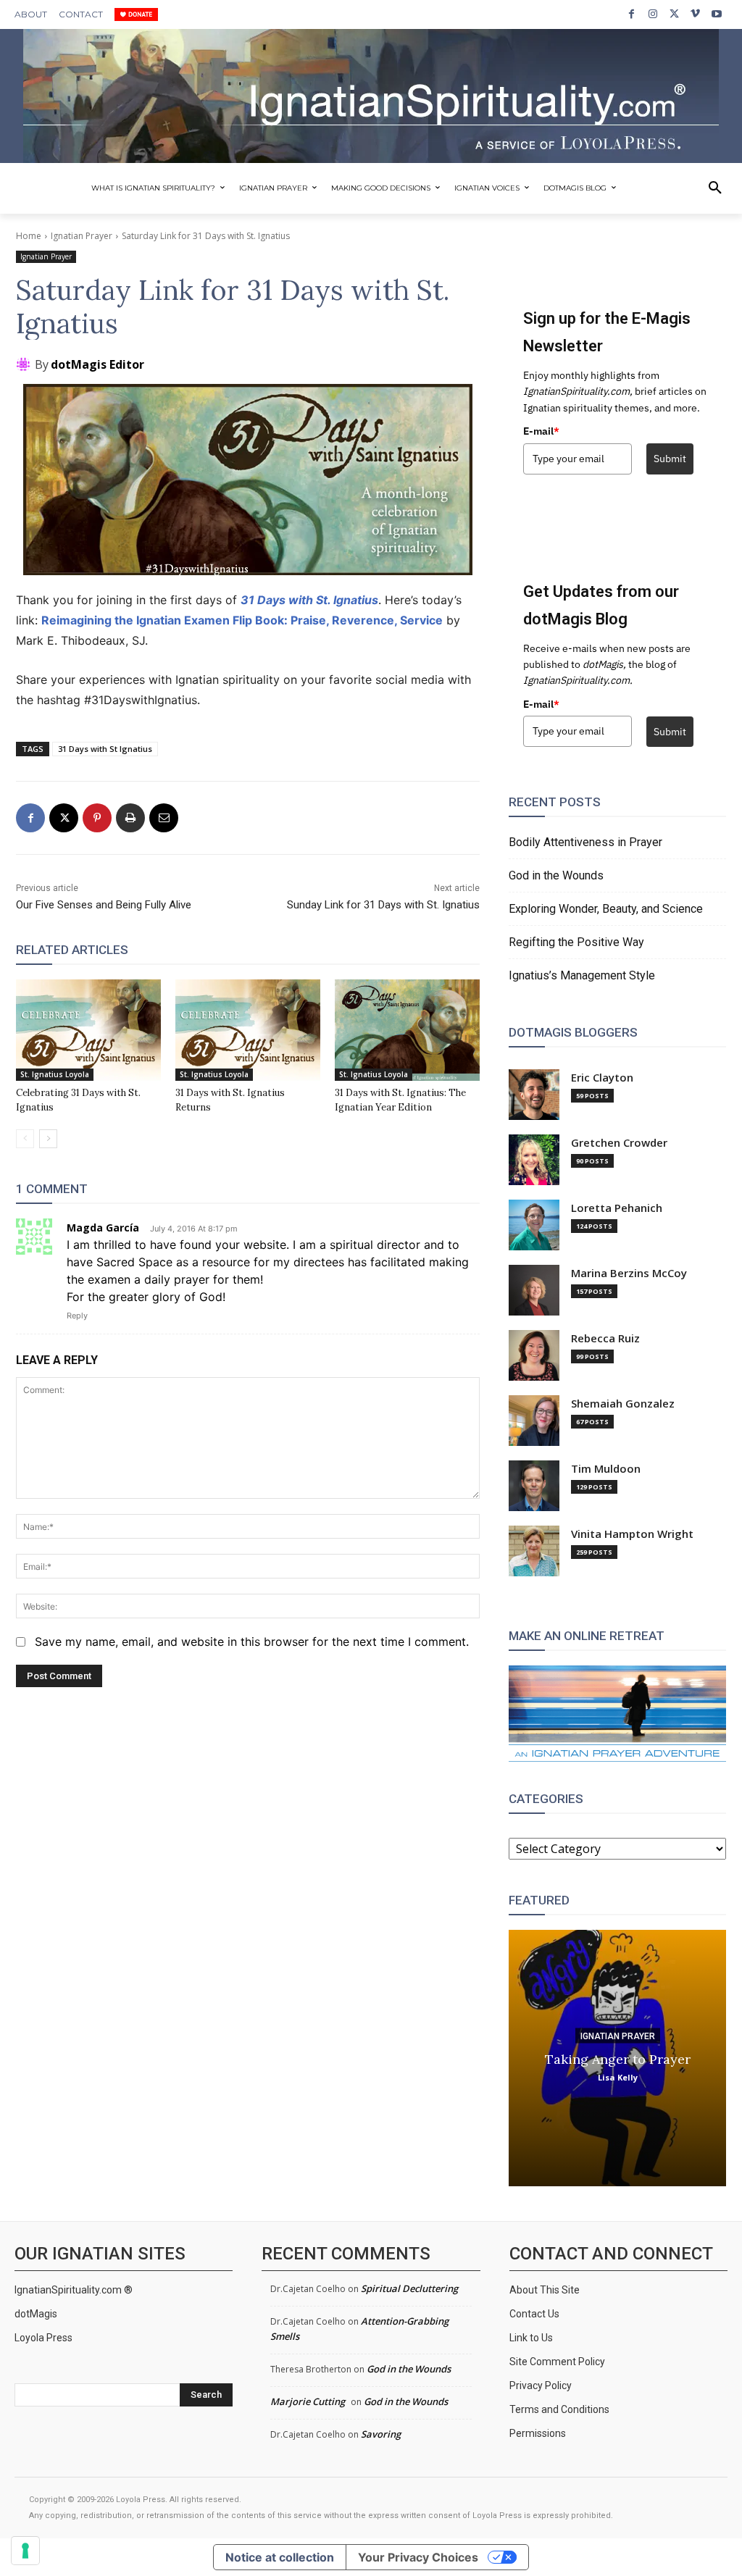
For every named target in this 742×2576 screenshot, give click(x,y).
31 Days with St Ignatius (105, 749)
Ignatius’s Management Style (582, 975)
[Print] (130, 818)
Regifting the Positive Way (576, 942)
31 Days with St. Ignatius (309, 600)
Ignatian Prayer (82, 236)
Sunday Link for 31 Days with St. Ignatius (383, 905)
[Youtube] (717, 14)
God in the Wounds (556, 875)
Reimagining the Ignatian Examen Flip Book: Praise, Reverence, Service (242, 620)
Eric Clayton (602, 1078)
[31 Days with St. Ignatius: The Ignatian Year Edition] (407, 1030)
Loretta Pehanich (617, 1208)
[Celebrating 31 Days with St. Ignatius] (88, 1030)
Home (29, 236)
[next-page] (48, 1139)
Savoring (381, 2434)
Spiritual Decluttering (409, 2288)
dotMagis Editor (97, 364)
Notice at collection (280, 2557)
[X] (674, 14)
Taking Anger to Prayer (618, 2059)
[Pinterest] (97, 818)
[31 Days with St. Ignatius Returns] (248, 1030)
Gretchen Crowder (619, 1143)
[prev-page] (25, 1139)
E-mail (541, 431)
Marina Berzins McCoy (629, 1273)
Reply (77, 1316)
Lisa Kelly (618, 2077)
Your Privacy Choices (418, 2557)
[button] (715, 188)
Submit (670, 459)
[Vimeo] (695, 14)
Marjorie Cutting (308, 2401)
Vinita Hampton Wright (632, 1534)
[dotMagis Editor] (25, 364)
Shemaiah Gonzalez (623, 1404)
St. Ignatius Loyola (55, 1074)
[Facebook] (631, 14)
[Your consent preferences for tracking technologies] (25, 2551)
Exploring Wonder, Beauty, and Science (606, 909)
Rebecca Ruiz (605, 1338)
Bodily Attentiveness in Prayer (585, 842)
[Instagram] (653, 14)
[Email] (164, 818)
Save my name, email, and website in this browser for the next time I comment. (252, 1642)
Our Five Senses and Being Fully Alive (104, 905)
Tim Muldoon (606, 1469)
